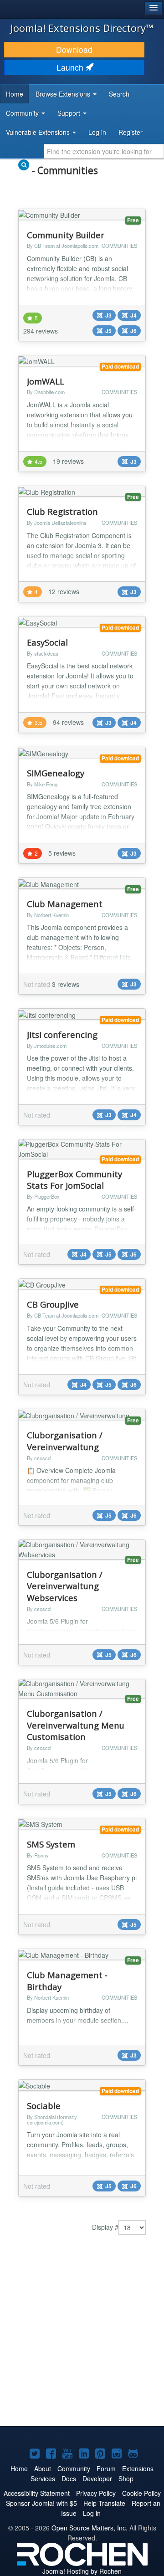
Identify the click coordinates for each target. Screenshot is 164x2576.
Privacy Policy (96, 2493)
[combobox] (104, 151)
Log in (97, 132)
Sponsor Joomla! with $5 (41, 2503)
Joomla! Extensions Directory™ (82, 28)
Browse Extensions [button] (64, 94)
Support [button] (70, 113)
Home (15, 94)
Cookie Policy (141, 2493)
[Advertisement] (82, 2337)
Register (131, 132)
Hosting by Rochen (82, 2571)
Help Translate (104, 2503)
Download (74, 49)
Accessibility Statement (37, 2493)
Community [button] (23, 113)
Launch (71, 67)
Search (119, 94)
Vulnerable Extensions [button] (39, 132)
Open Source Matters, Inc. (90, 2528)
